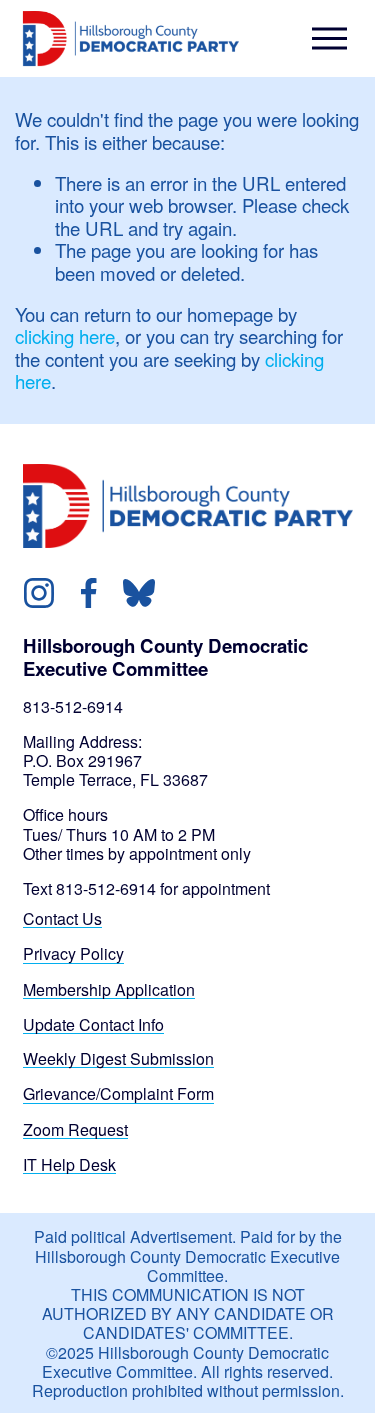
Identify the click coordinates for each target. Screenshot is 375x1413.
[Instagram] (39, 593)
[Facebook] (89, 593)
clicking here (65, 336)
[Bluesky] (139, 593)
